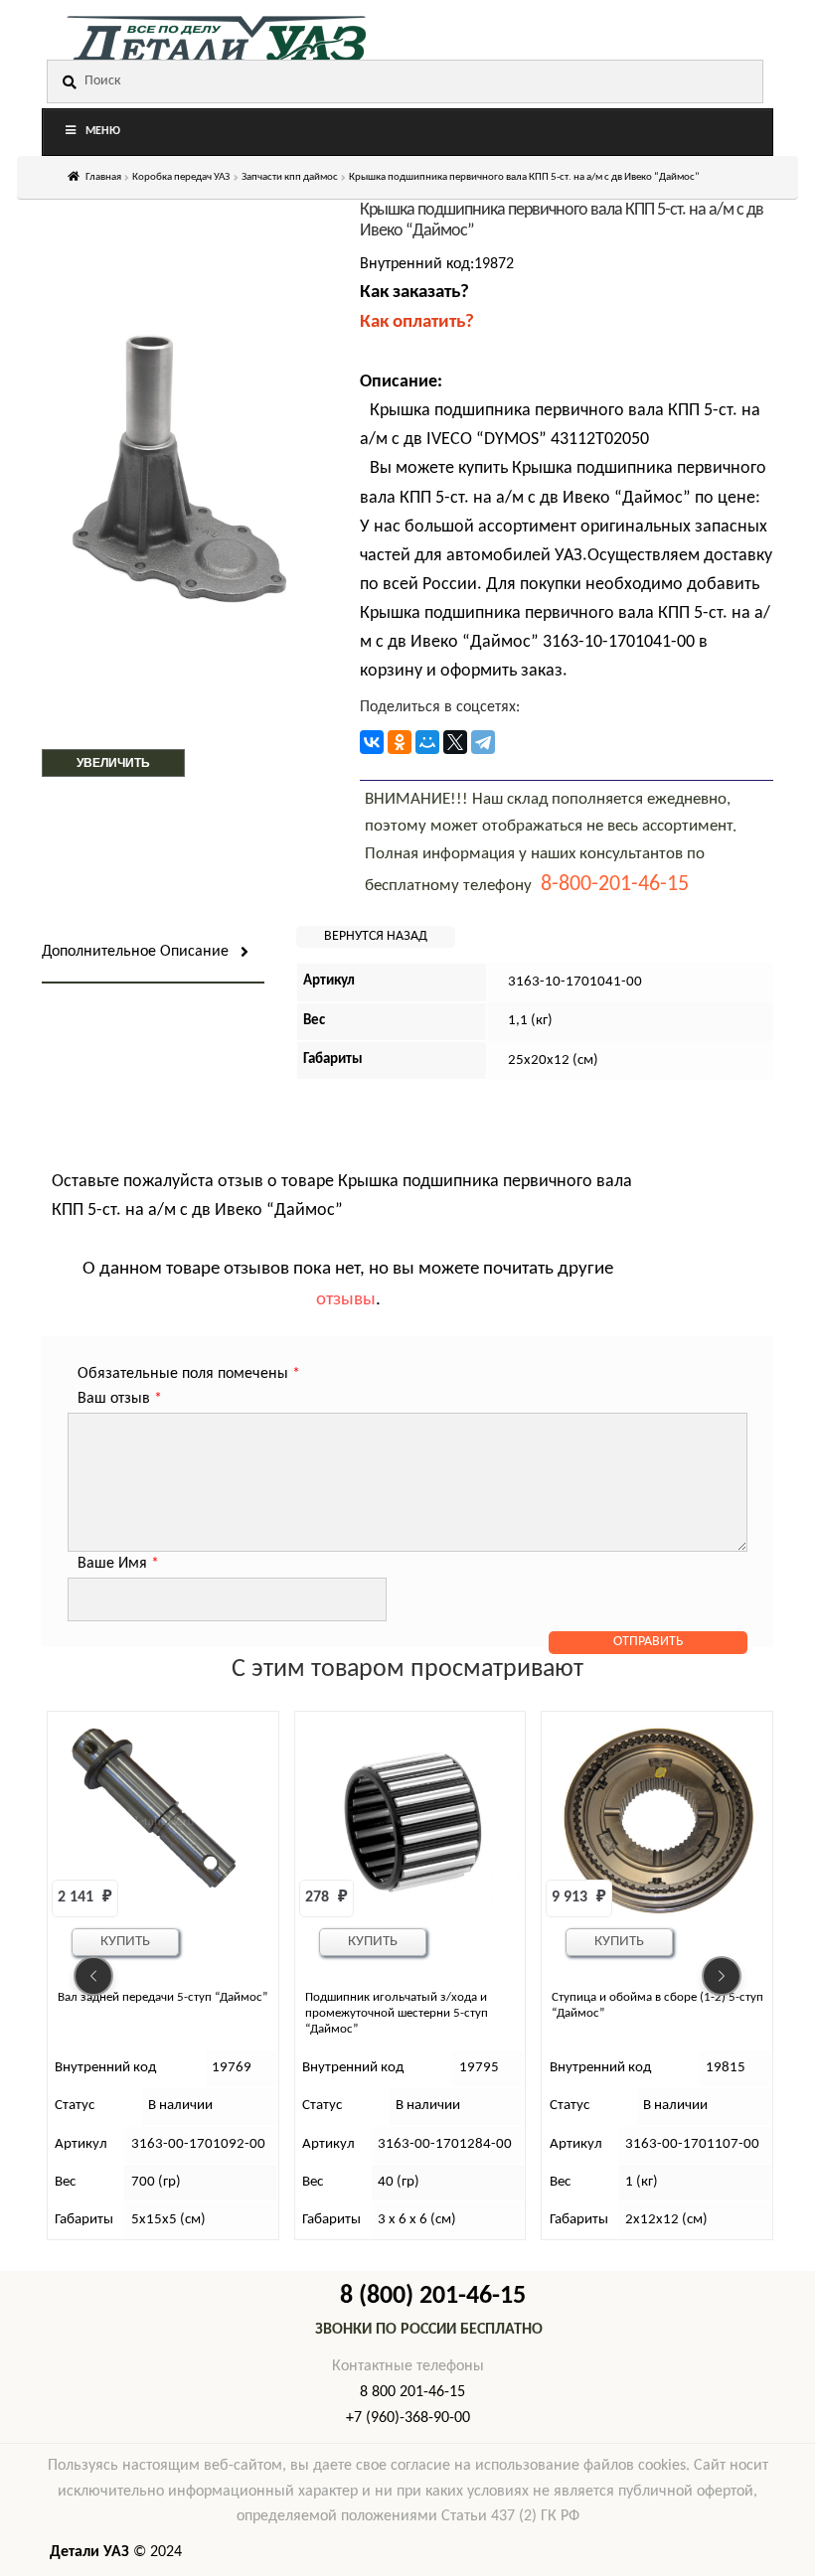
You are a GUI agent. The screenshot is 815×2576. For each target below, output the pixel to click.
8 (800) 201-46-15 (433, 2296)
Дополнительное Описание (135, 952)
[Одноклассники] (400, 742)
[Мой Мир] (427, 742)
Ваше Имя (118, 1564)
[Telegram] (483, 742)
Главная (103, 177)
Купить (125, 1942)
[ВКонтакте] (372, 742)
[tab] (153, 953)
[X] (455, 742)
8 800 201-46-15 (412, 2392)
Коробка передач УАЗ (181, 177)
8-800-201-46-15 (615, 885)
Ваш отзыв (120, 1399)
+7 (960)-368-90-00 (408, 2418)
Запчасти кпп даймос (290, 177)
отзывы (346, 1300)
